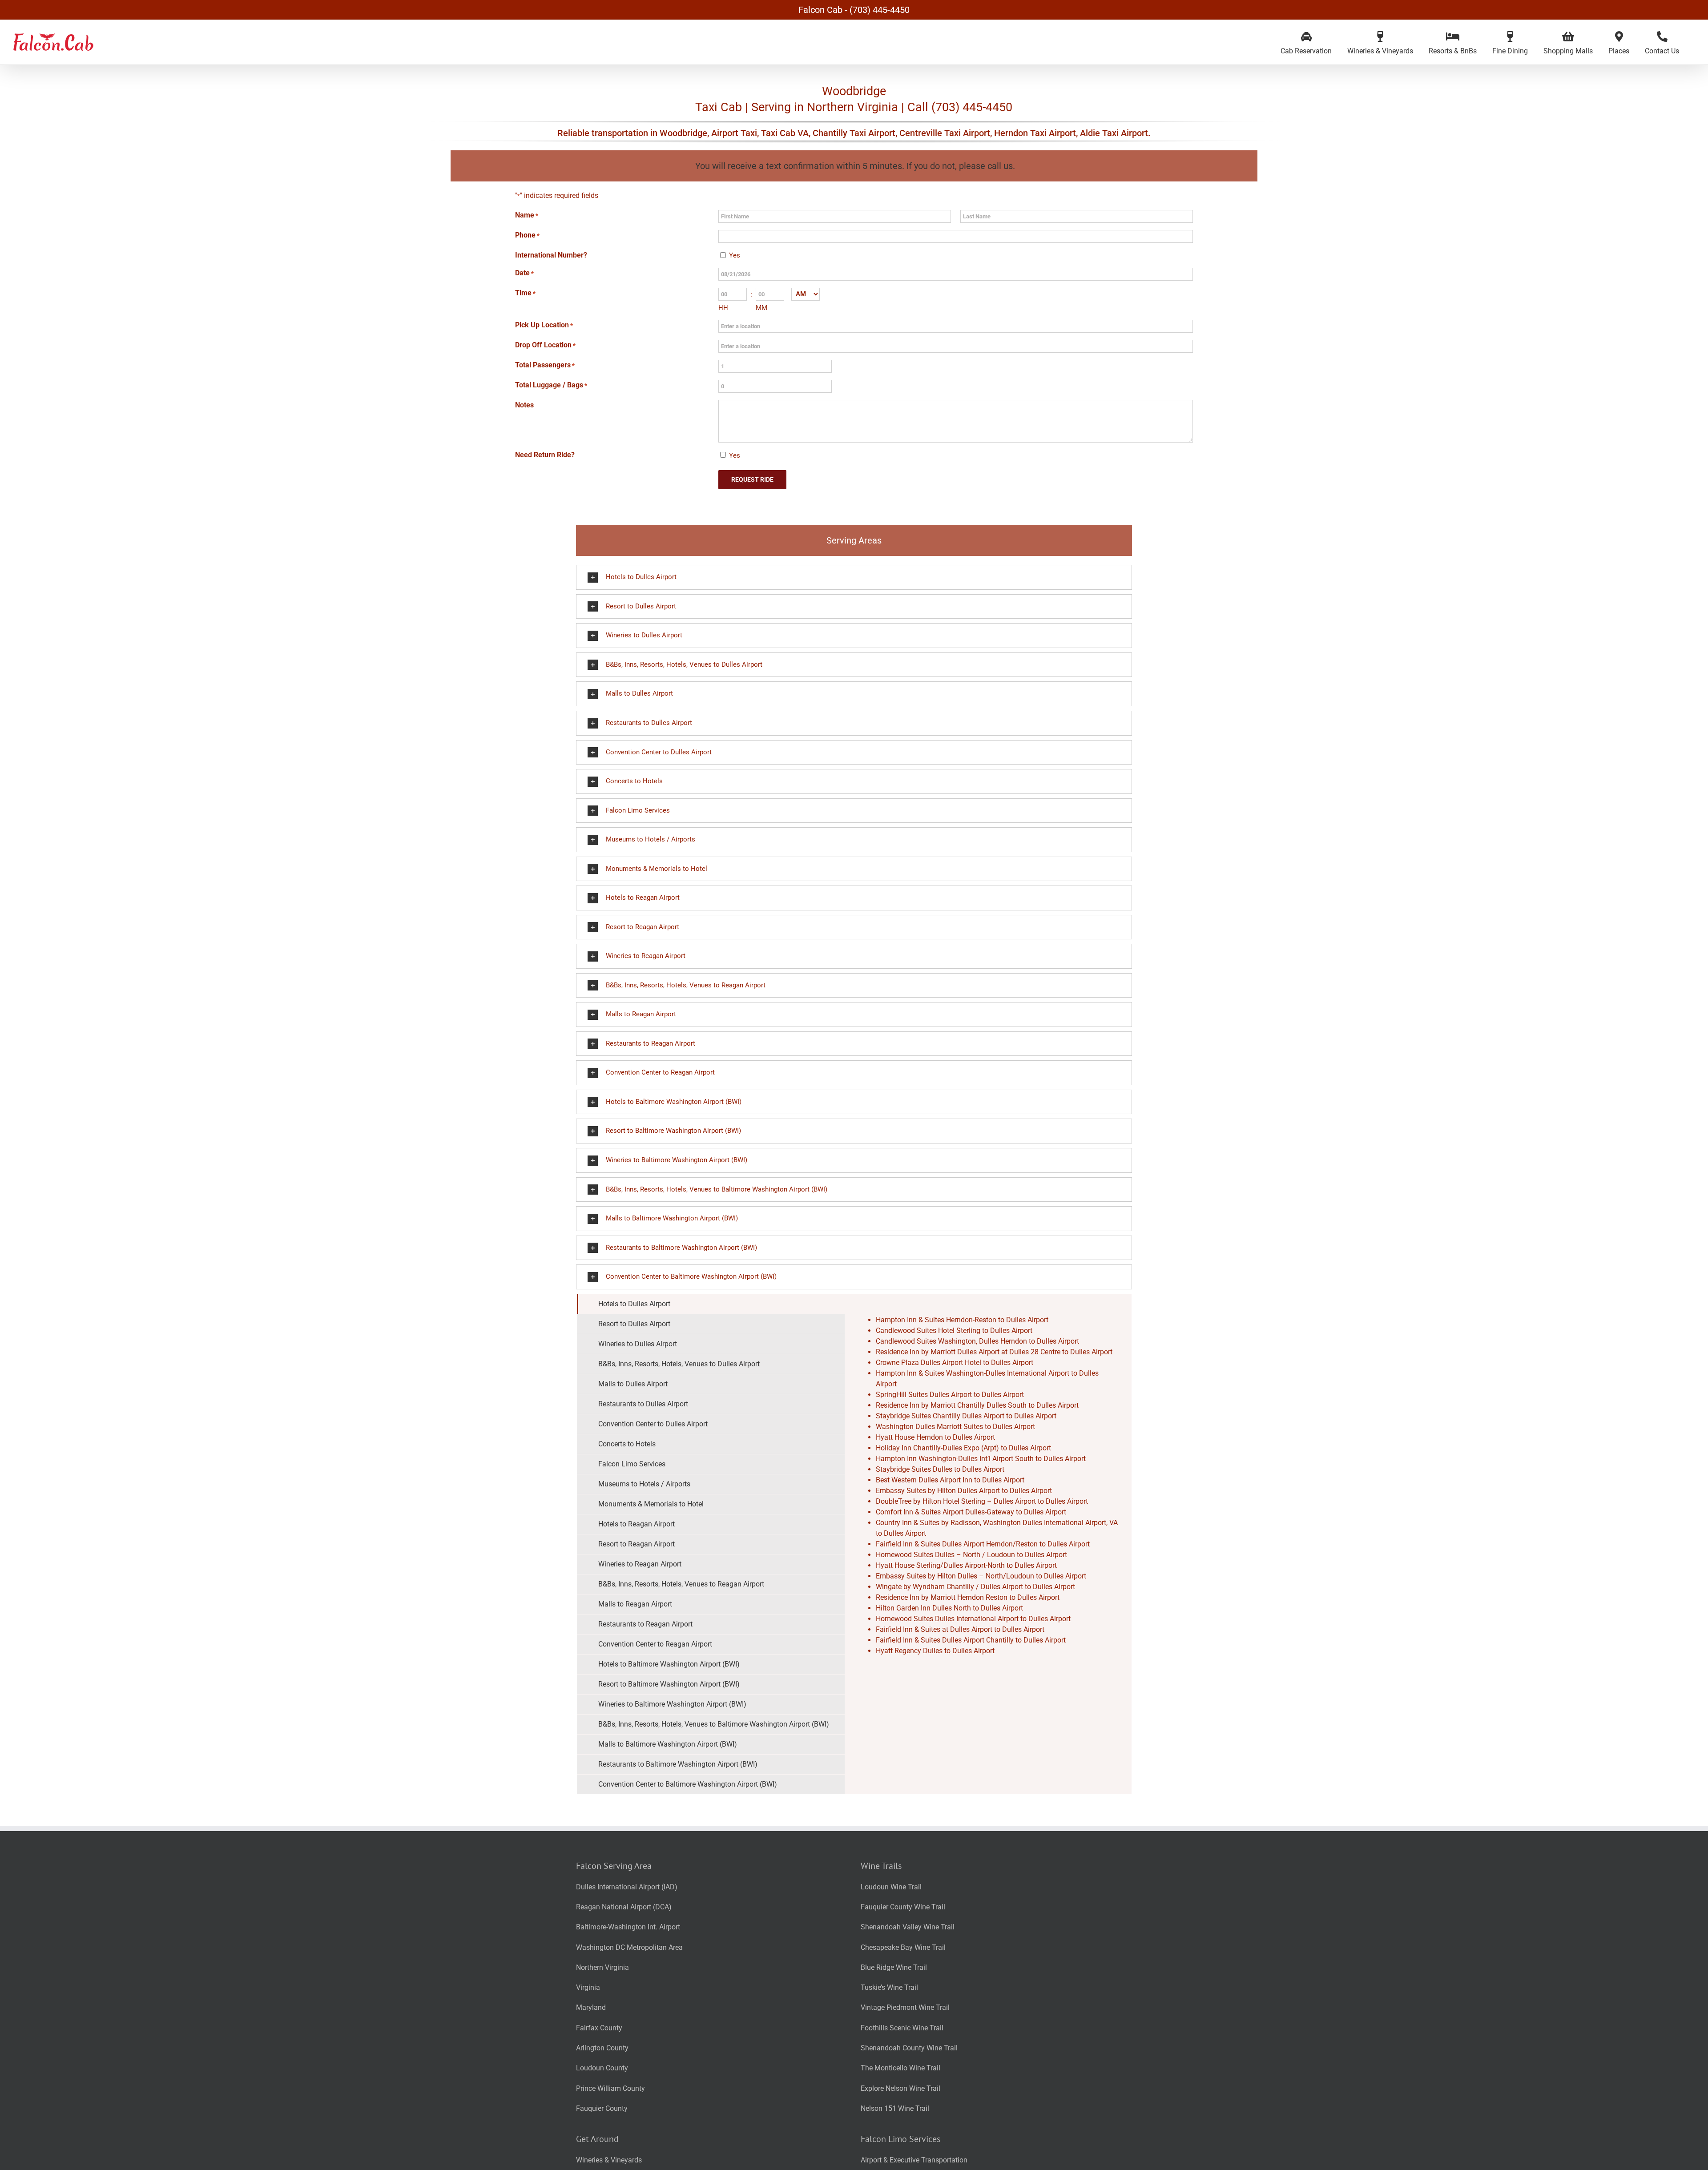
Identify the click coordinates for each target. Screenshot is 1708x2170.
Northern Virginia (602, 1967)
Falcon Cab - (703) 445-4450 (854, 10)
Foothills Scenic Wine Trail (902, 2028)
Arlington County (602, 2048)
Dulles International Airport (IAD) (627, 1887)
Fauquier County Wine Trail (903, 1907)
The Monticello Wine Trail (900, 2068)
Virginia (588, 1987)
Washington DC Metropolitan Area (629, 1947)
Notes (524, 405)
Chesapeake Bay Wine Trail (903, 1947)
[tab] (711, 1304)
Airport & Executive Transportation (914, 2160)
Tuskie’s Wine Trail (889, 1987)
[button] (854, 577)
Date (524, 273)
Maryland (591, 2007)
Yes (735, 255)
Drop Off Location (545, 345)
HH (723, 308)
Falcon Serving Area (614, 1866)
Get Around (597, 2139)
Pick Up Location (544, 325)
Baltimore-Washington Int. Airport (628, 1927)
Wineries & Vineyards (609, 2160)
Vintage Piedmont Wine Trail (905, 2007)
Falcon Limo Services (900, 2139)
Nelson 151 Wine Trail (895, 2108)
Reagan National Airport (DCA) (624, 1907)
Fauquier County (602, 2108)
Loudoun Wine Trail (891, 1887)
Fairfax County (599, 2028)
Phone (527, 235)
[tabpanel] (988, 1544)
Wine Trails (881, 1866)
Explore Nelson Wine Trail (900, 2088)
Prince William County (610, 2088)
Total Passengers (545, 365)
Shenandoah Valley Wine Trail (908, 1927)
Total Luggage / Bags (551, 385)
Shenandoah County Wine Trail (909, 2048)
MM (761, 308)
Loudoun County (602, 2068)
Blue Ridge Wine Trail (894, 1967)
